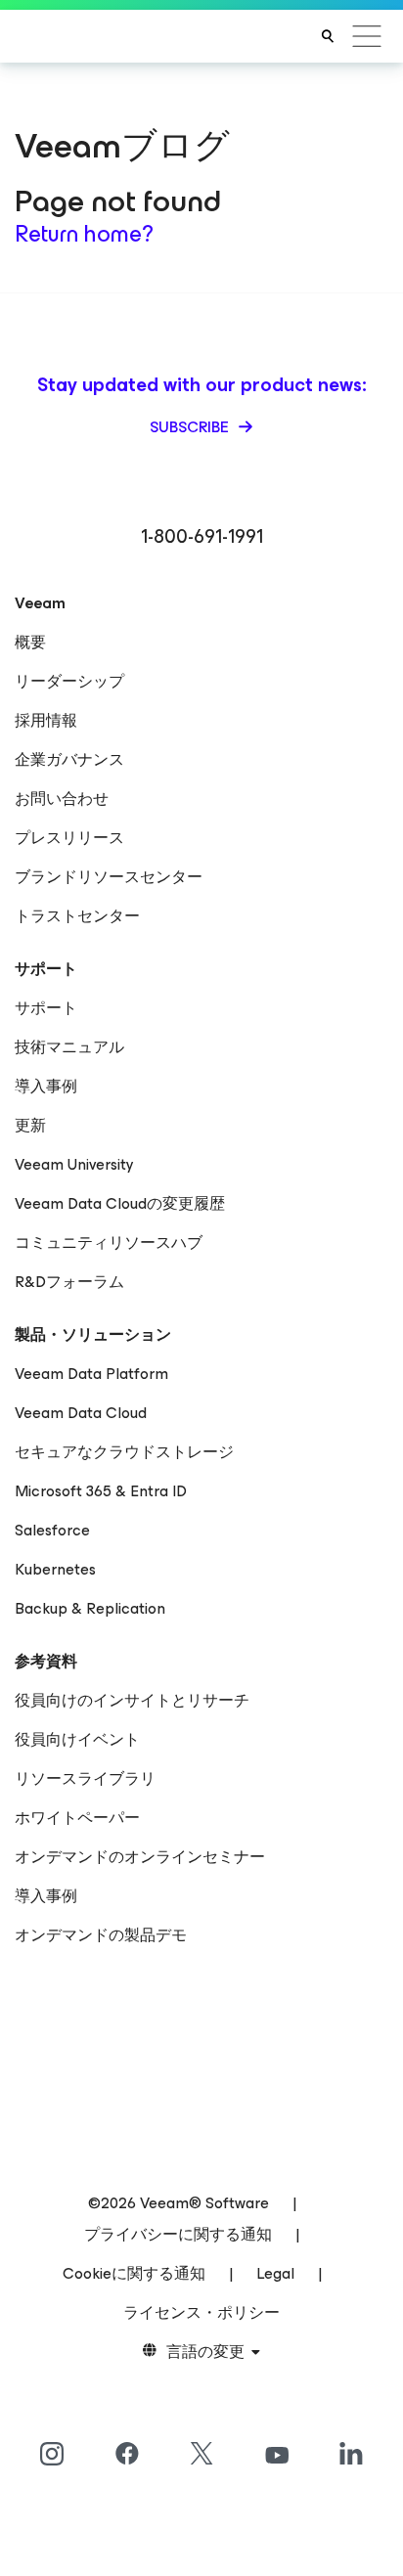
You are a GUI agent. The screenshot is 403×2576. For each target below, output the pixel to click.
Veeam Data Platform (91, 1374)
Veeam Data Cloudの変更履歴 (120, 1203)
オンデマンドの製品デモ (101, 1935)
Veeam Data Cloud (81, 1413)
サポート (46, 1008)
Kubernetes (55, 1569)
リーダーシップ (69, 681)
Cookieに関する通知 (134, 2273)
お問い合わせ (62, 799)
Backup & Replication (90, 1608)
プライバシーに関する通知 (178, 2234)
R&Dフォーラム (69, 1282)
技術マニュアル (69, 1047)
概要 (30, 642)
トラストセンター (77, 916)
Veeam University (74, 1164)
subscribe (191, 427)
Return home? (84, 234)
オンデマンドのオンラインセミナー (140, 1857)
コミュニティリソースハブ (109, 1243)
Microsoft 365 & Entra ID (101, 1491)
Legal (275, 2273)
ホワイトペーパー (77, 1818)
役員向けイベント (77, 1739)
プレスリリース (69, 838)
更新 (30, 1125)
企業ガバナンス (69, 759)
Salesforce (52, 1530)
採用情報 (46, 720)
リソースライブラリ (85, 1778)
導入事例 (46, 1086)
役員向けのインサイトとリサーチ (132, 1700)
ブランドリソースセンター (109, 877)
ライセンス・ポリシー (201, 2312)
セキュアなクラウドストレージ (124, 1452)
